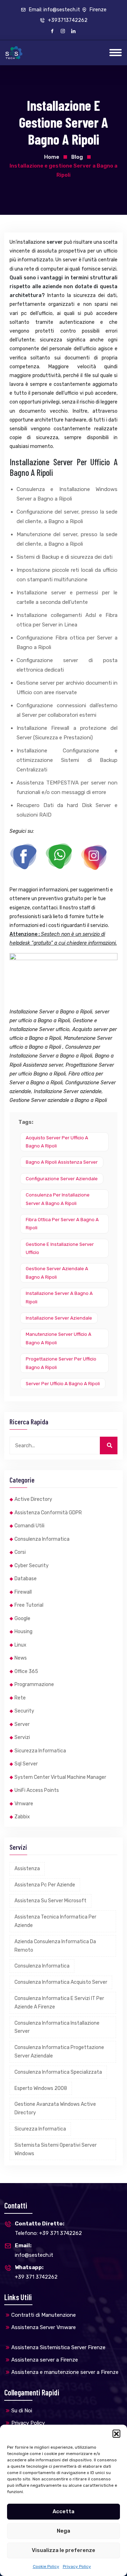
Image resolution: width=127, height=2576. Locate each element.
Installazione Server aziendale (59, 1318)
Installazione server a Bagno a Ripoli (59, 1297)
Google (22, 1619)
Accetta (64, 2511)
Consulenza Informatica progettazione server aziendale (59, 2052)
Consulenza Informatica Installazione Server (57, 2027)
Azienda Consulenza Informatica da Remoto (55, 1946)
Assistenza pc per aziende (45, 1885)
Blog (77, 157)
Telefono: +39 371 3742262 (48, 2228)
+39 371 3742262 (36, 2272)
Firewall (23, 1592)
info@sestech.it (34, 2250)
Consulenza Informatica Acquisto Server (61, 1982)
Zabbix (22, 1817)
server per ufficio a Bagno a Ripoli (63, 1384)
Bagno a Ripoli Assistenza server (62, 1162)
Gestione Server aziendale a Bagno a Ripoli (57, 1273)
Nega (64, 2531)
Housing (23, 1632)
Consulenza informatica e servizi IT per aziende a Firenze (59, 2003)
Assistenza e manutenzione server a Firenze (65, 2372)
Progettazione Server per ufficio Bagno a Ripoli (61, 1363)
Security (24, 1711)
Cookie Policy (46, 2566)
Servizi (22, 1737)
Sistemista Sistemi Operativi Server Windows (56, 2149)
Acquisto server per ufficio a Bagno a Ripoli (57, 1142)
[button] (116, 2433)
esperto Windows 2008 (41, 2088)
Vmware (24, 1804)
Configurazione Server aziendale (62, 1179)
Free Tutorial (29, 1605)
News (21, 1658)
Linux (20, 1645)
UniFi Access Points (37, 1790)
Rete (20, 1698)
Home (52, 157)
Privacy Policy (77, 2566)
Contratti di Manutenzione (44, 2315)
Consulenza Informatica (42, 1539)
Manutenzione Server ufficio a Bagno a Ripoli (59, 1338)
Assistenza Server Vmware (44, 2327)
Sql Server (26, 1764)
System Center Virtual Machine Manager (60, 1777)
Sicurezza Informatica (40, 1751)
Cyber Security (32, 1566)
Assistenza (27, 1869)
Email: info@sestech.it (54, 10)
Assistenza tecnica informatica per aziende (55, 1921)
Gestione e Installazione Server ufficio (60, 1248)
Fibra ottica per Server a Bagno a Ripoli (62, 1224)
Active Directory (33, 1499)
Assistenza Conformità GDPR (48, 1513)
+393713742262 (67, 20)
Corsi (20, 1552)
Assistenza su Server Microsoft (50, 1901)
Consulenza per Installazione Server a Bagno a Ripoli (58, 1199)
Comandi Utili (29, 1526)
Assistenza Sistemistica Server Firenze (58, 2347)
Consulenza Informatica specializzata (58, 2072)
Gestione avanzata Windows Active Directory (55, 2108)
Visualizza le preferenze (64, 2550)
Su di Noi (22, 2411)
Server (22, 1724)
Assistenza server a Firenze (45, 2360)
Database (26, 1579)
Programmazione (34, 1684)
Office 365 (26, 1671)
